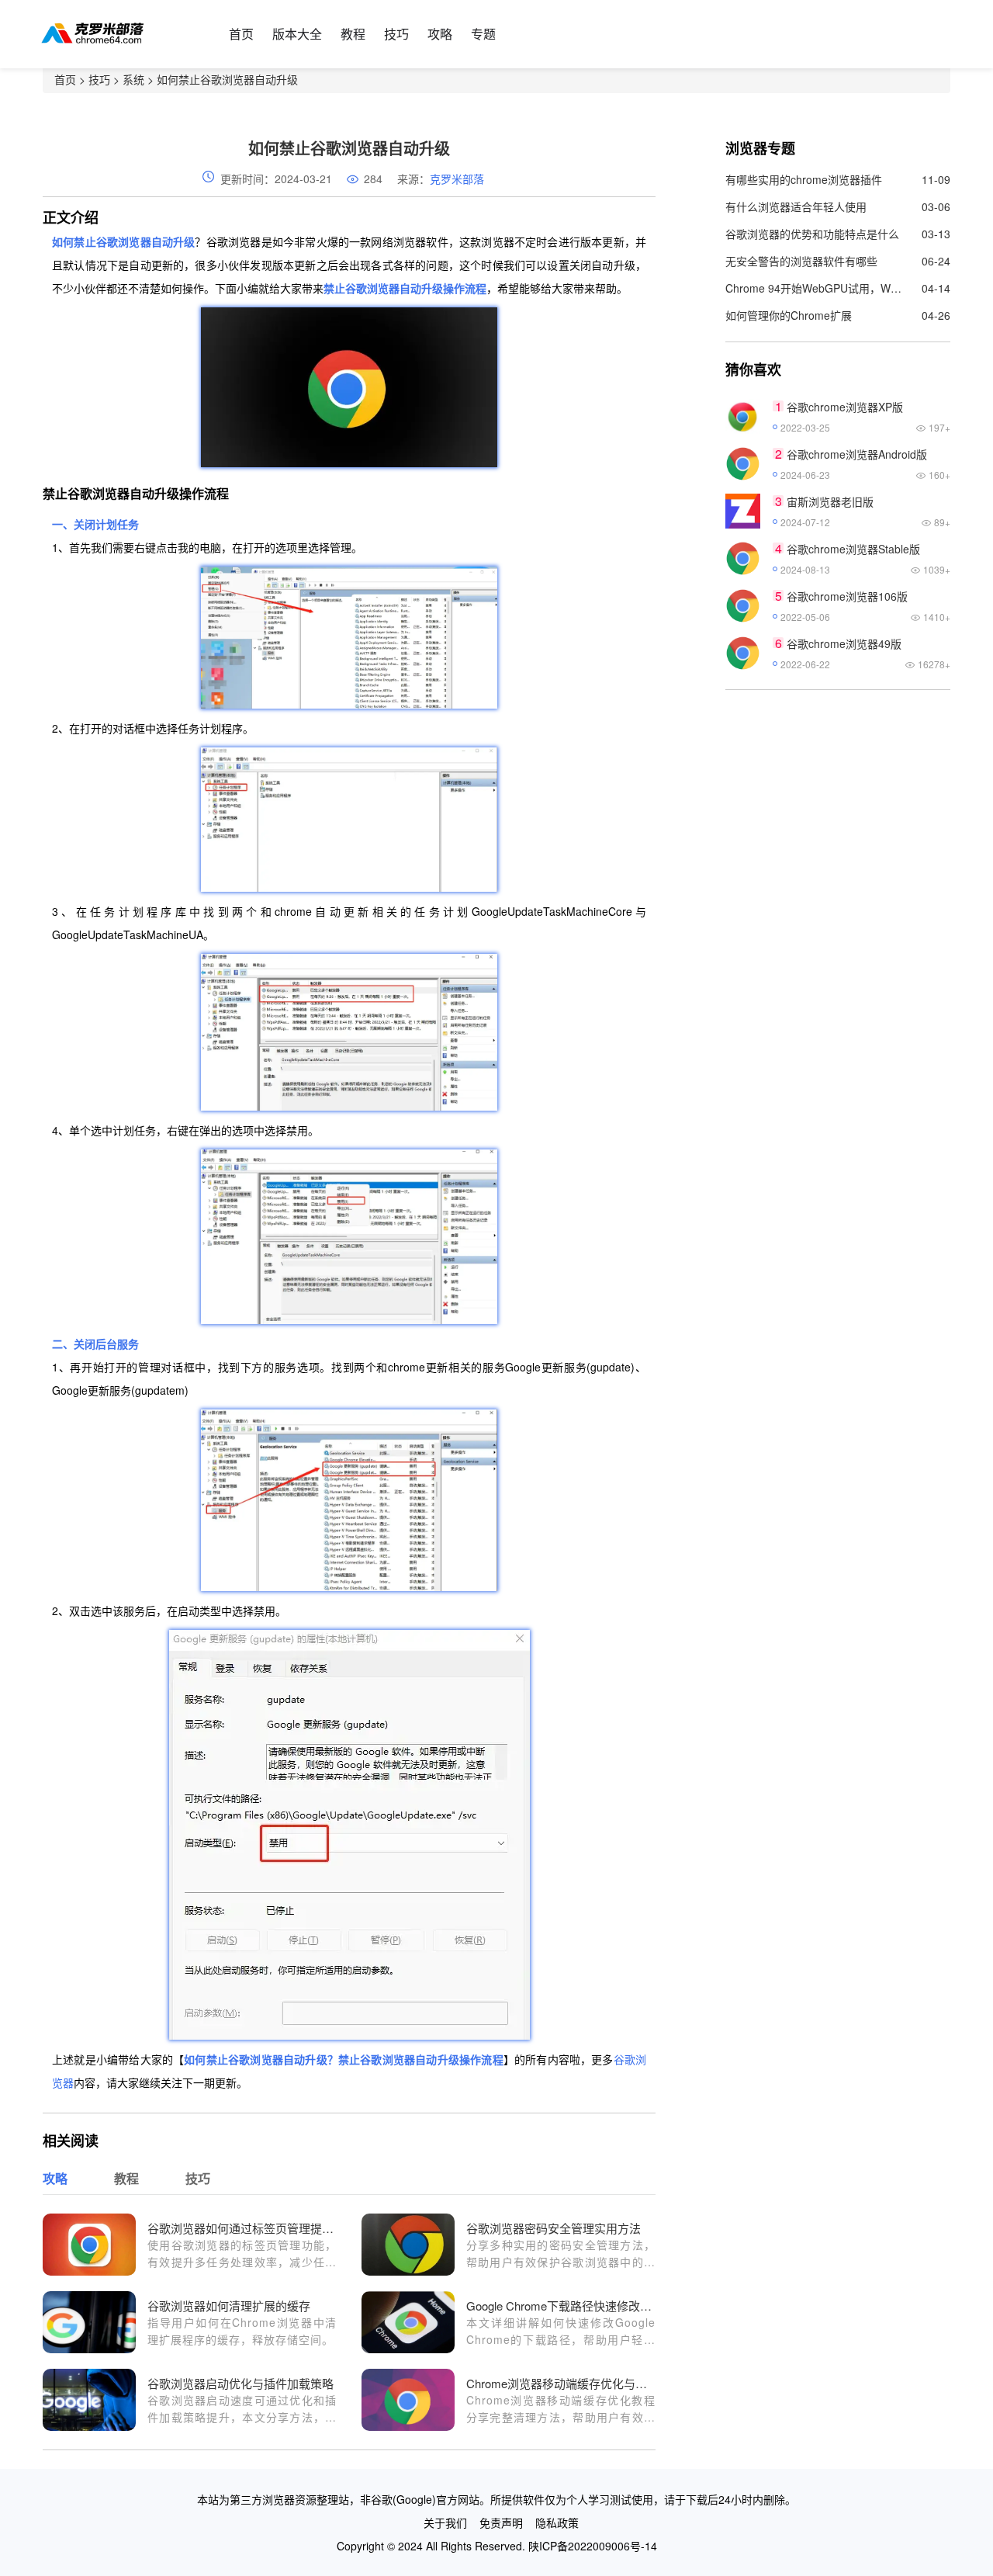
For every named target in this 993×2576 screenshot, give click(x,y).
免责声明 (501, 2522)
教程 (353, 34)
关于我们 (445, 2522)
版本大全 (297, 34)
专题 (483, 34)
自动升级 (305, 2059)
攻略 (440, 34)
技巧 (396, 34)
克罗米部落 (457, 179)
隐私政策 (557, 2522)
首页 (241, 34)
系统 (133, 79)
